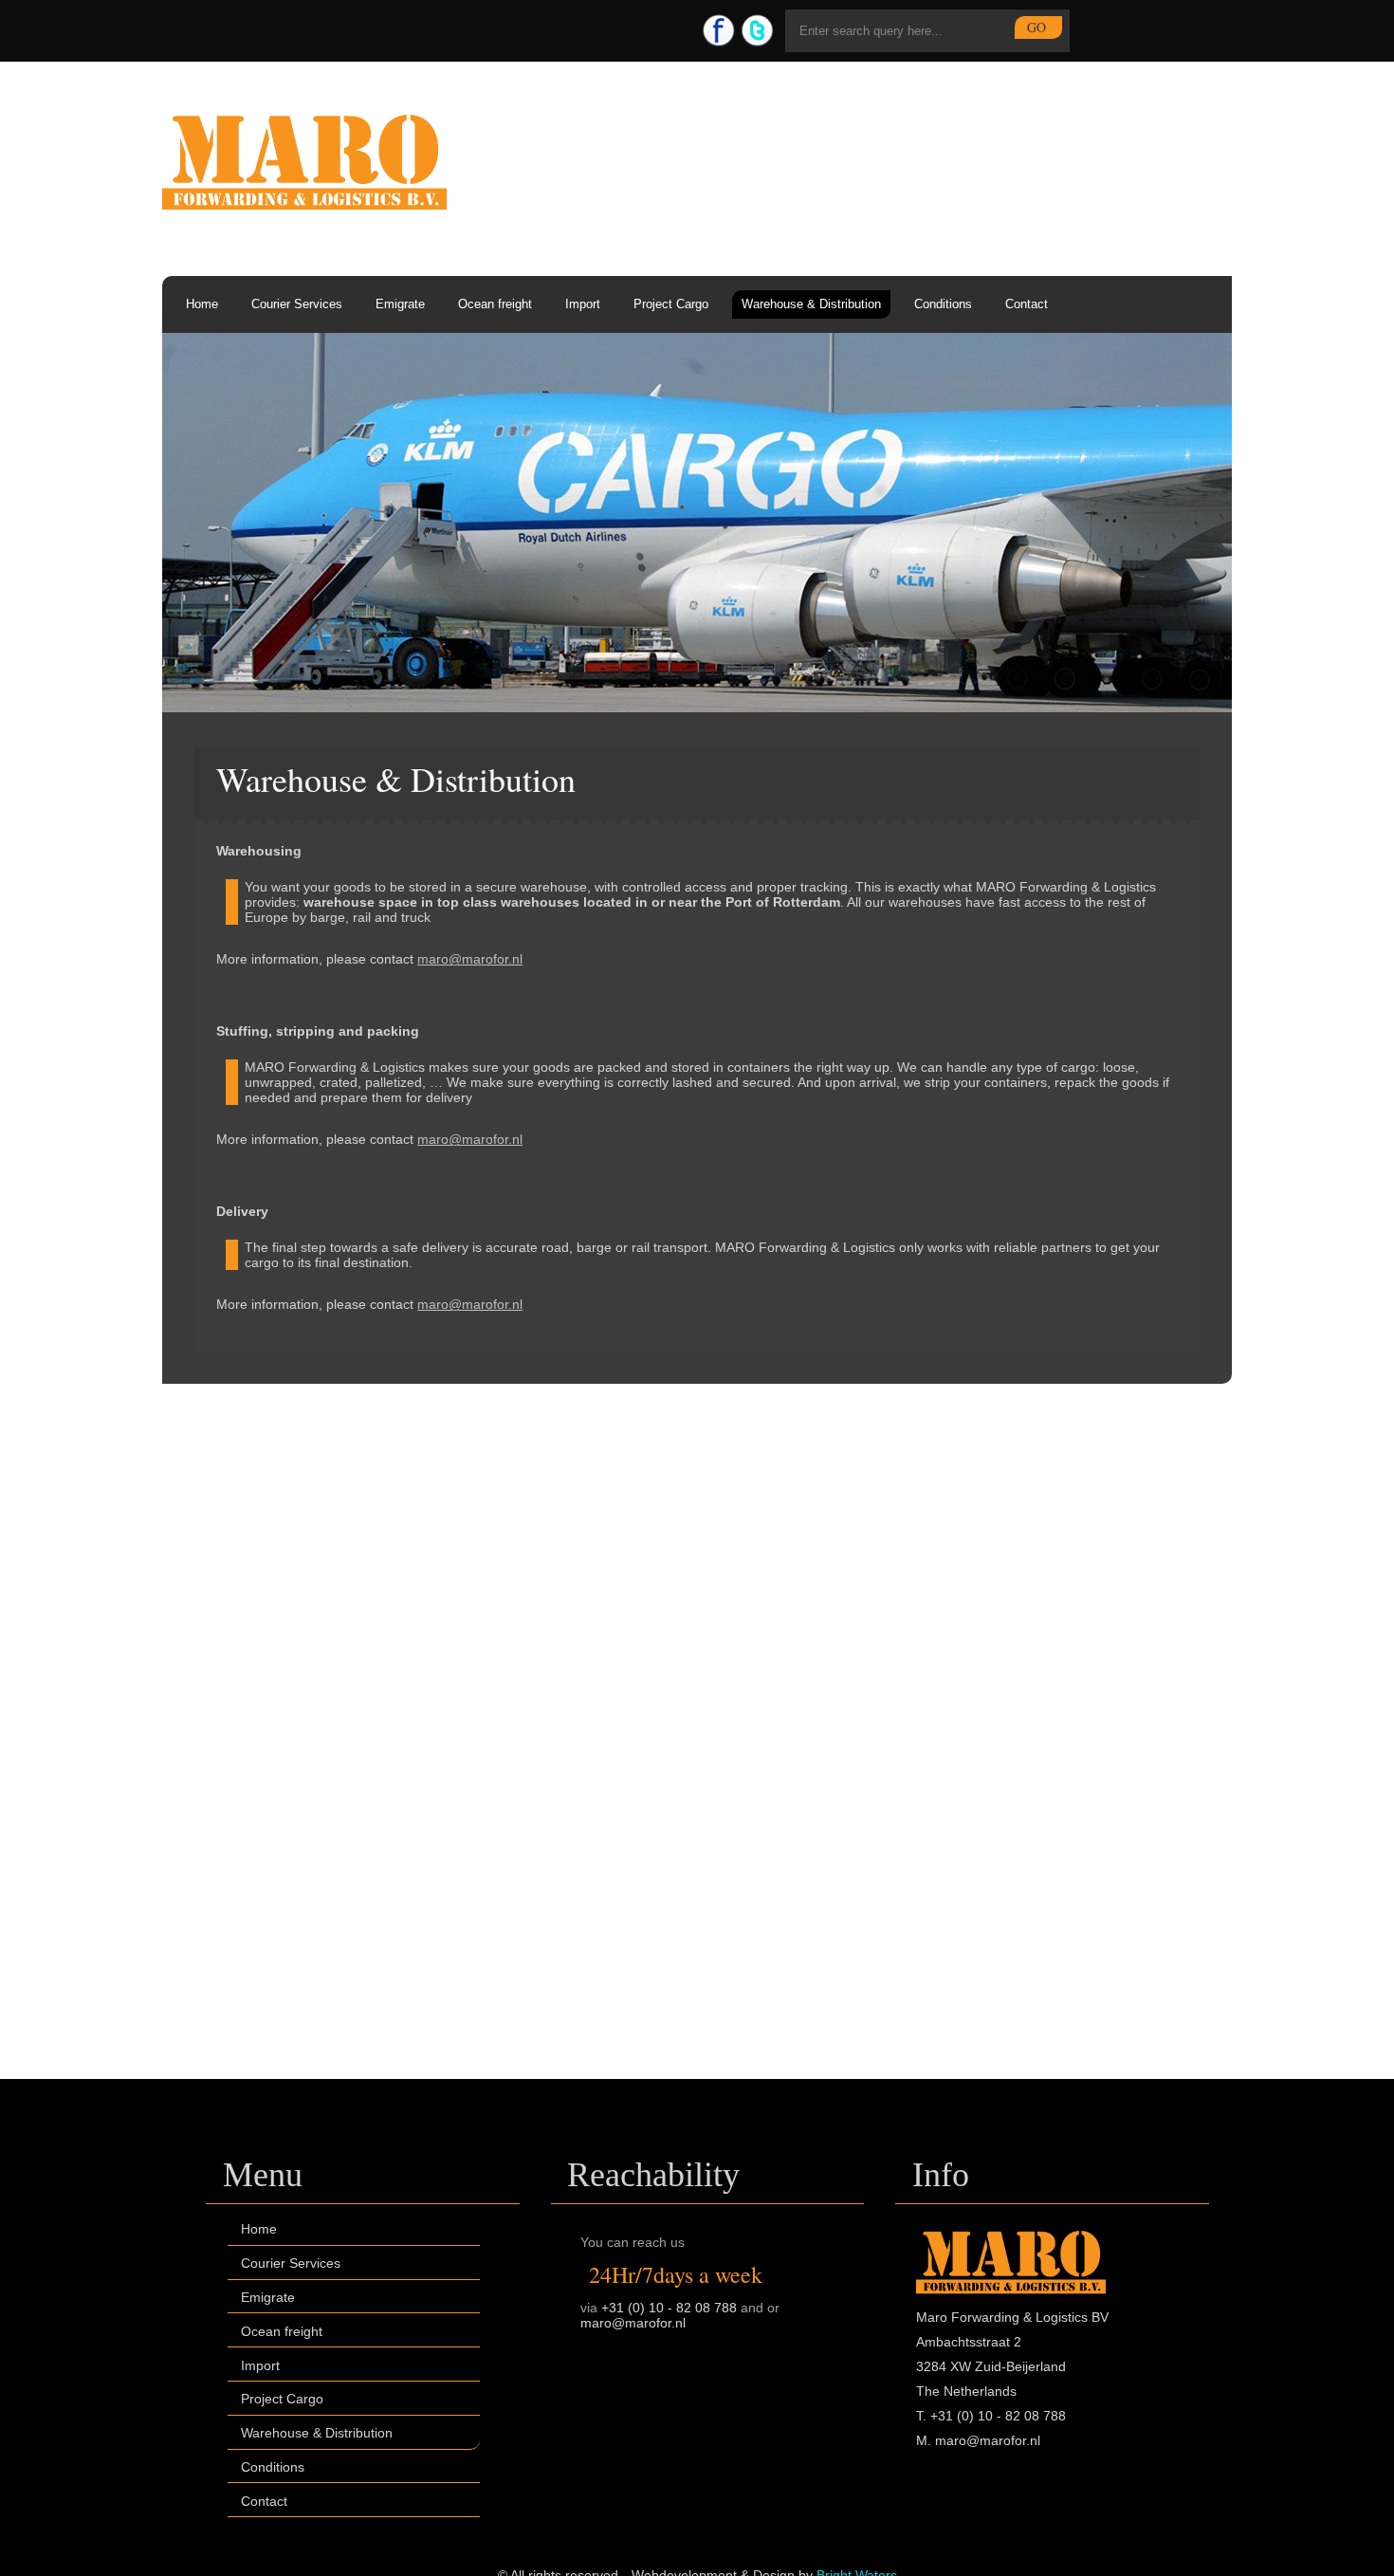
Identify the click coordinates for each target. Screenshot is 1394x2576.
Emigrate (400, 304)
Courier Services (297, 304)
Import (583, 304)
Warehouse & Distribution (811, 304)
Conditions (943, 304)
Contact (1027, 304)
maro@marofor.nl (470, 959)
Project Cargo (671, 304)
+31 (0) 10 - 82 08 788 (669, 2308)
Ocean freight (495, 304)
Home (202, 304)
